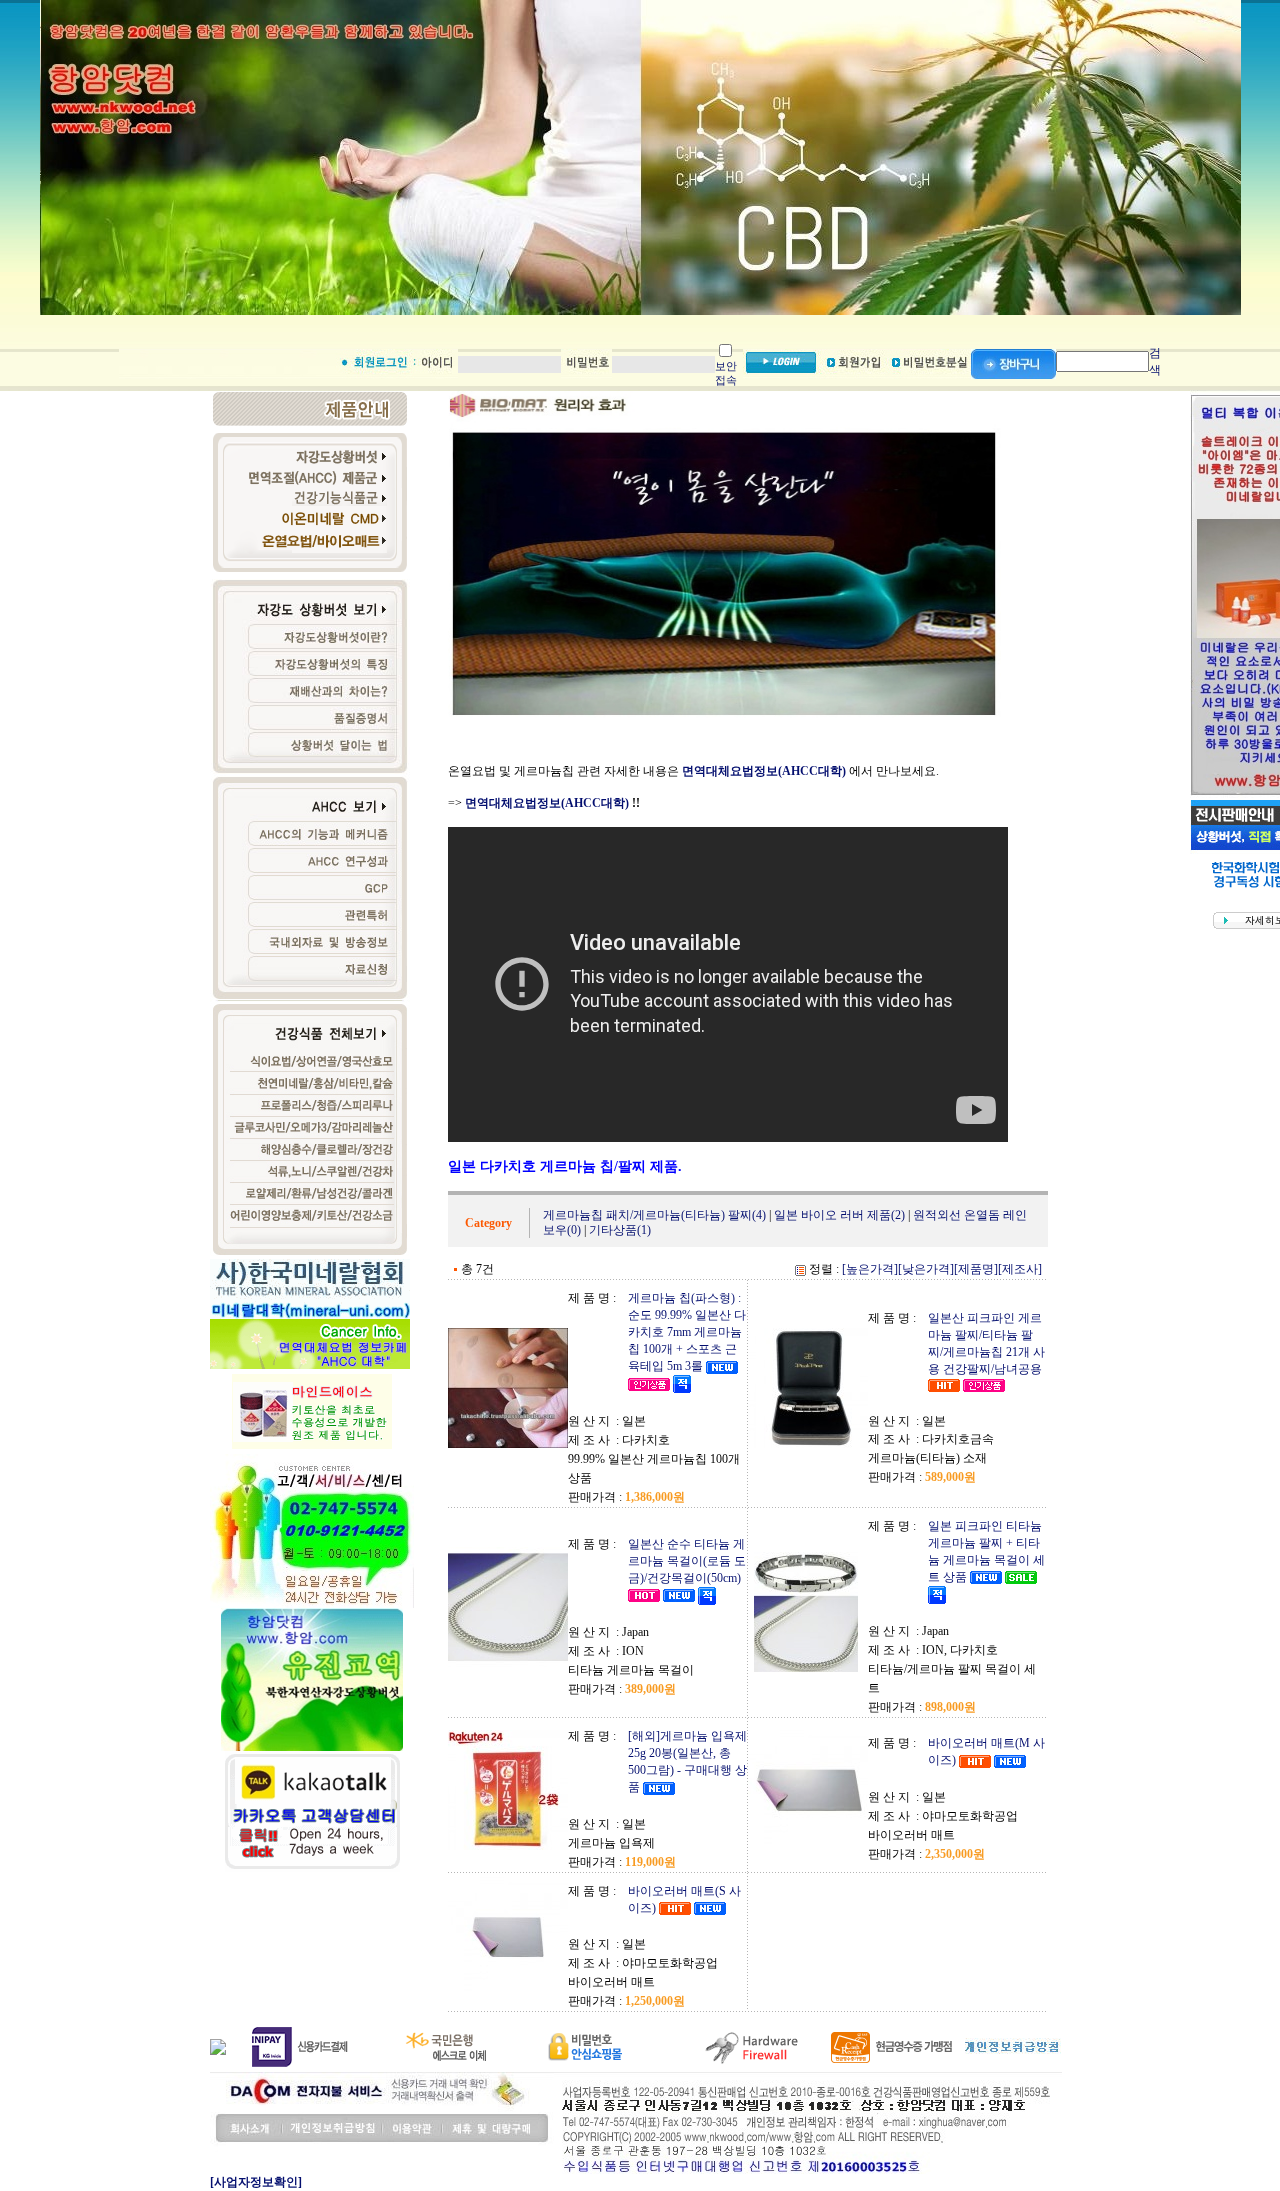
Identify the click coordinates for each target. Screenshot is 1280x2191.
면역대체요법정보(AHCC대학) (548, 803)
